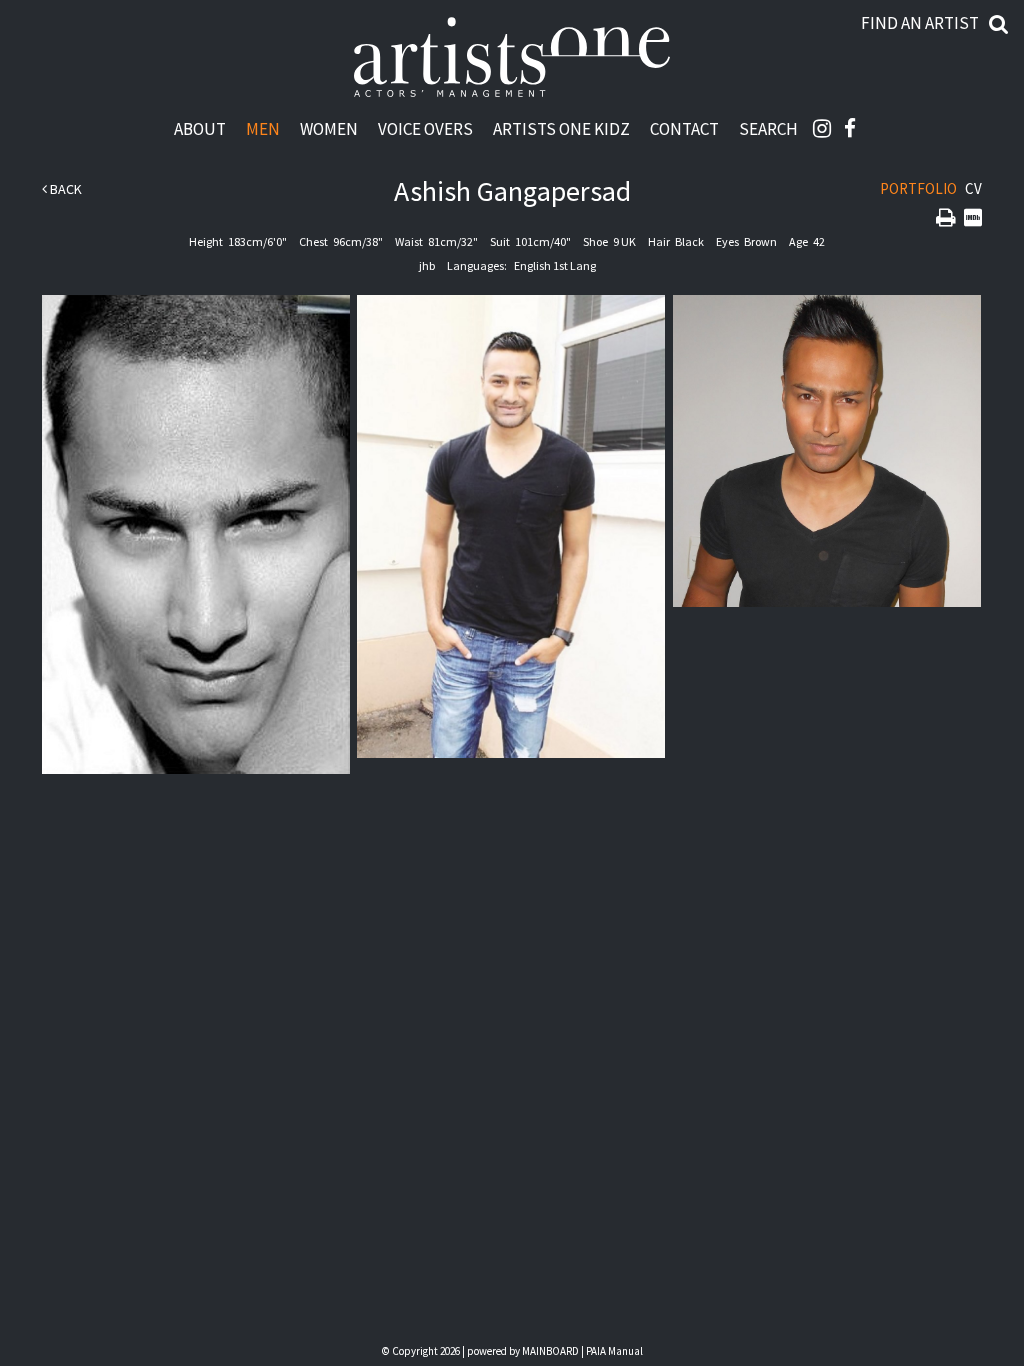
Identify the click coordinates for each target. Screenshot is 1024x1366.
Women (329, 128)
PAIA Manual (614, 1351)
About (200, 128)
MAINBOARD (550, 1351)
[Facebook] (850, 128)
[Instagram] (822, 128)
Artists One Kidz (561, 128)
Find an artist (920, 23)
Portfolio (918, 188)
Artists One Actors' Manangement (512, 58)
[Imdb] (973, 219)
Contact (684, 128)
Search (768, 128)
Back (64, 189)
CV (973, 188)
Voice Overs (425, 128)
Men (263, 128)
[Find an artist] (999, 23)
